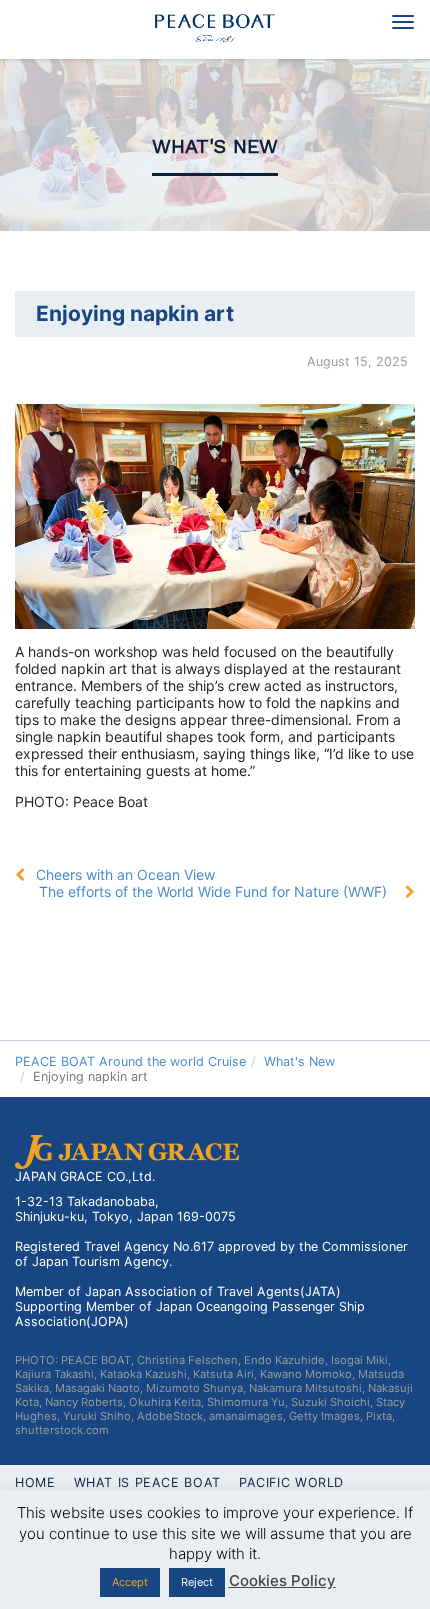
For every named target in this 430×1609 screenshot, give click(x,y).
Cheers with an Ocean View (125, 874)
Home (35, 1482)
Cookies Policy (282, 1580)
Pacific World (291, 1482)
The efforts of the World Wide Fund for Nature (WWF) (213, 891)
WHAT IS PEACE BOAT (147, 1482)
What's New (215, 146)
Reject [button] (197, 1582)
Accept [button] (130, 1582)
